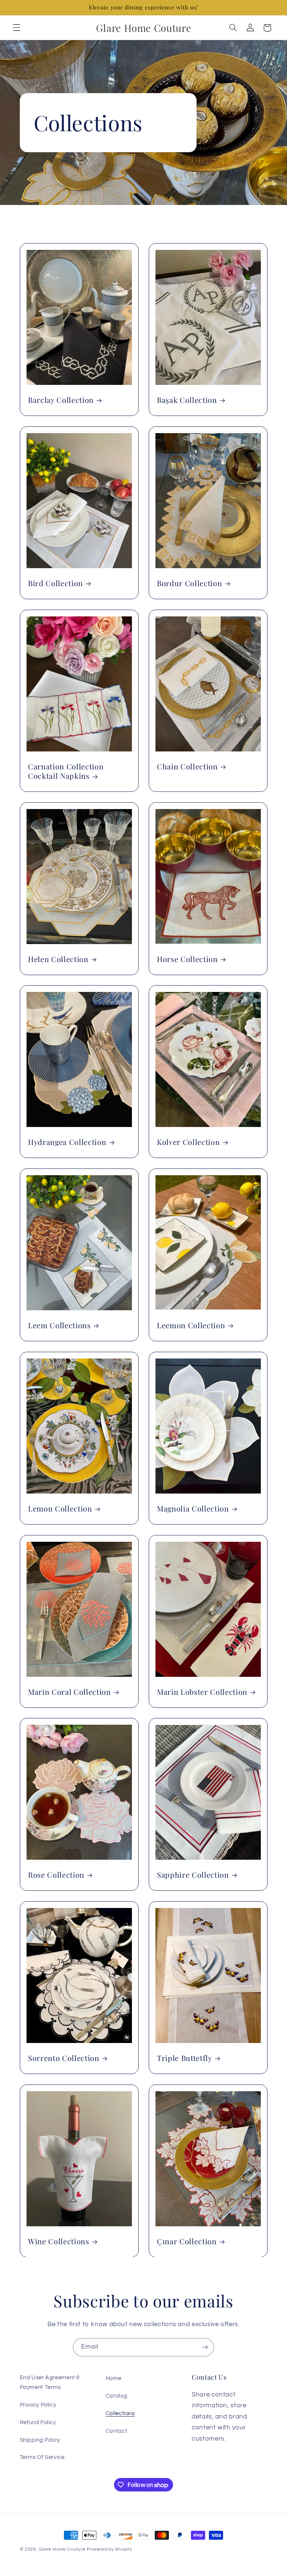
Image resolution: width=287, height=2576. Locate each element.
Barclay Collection (61, 400)
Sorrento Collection (64, 2058)
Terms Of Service (42, 2457)
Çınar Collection (187, 2241)
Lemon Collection (60, 1509)
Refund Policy (38, 2422)
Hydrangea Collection (67, 1142)
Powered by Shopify (109, 2549)
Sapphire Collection (193, 1875)
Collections (120, 2413)
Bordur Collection (189, 583)
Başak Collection (187, 400)
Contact (116, 2431)
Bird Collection (55, 583)
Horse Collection (187, 959)
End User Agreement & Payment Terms (50, 2382)
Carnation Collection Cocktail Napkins (66, 771)
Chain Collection (187, 766)
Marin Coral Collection (70, 1692)
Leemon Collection (191, 1325)
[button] (16, 28)
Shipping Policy (40, 2440)
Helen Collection (58, 959)
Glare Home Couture (62, 2549)
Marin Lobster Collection (202, 1692)
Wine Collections (59, 2241)
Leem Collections (59, 1325)
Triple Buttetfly (185, 2058)
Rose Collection (56, 1875)
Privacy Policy (38, 2405)
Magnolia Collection (193, 1509)
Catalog (116, 2396)
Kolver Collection (188, 1142)
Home (114, 2378)
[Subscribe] (205, 2347)
